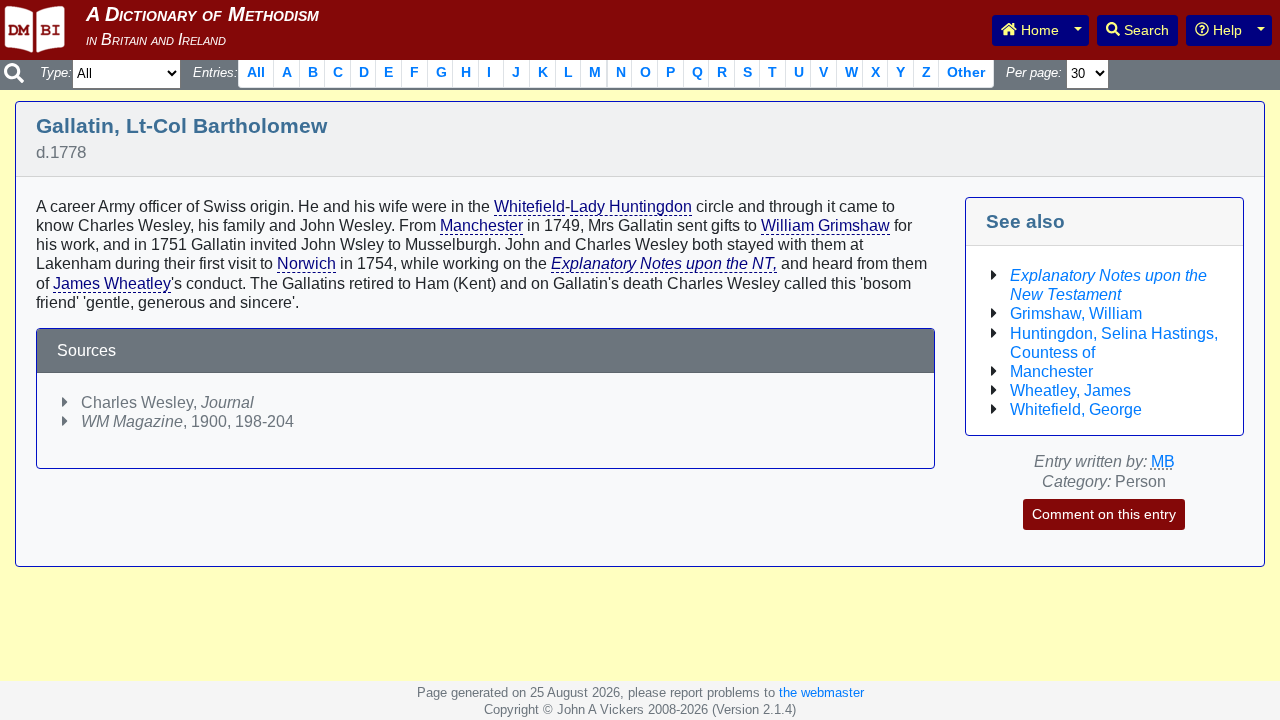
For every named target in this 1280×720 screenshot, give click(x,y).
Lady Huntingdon (631, 206)
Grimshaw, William (1076, 313)
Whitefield (529, 206)
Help (1225, 30)
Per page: (1034, 72)
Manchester (481, 225)
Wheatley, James (1070, 390)
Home (1038, 30)
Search (1144, 30)
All (256, 72)
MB (1163, 461)
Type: (56, 72)
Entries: (215, 72)
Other (966, 72)
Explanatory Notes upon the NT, (664, 263)
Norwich (306, 263)
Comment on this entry (1104, 514)
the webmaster (821, 692)
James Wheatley (112, 283)
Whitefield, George (1076, 409)
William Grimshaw (825, 225)
